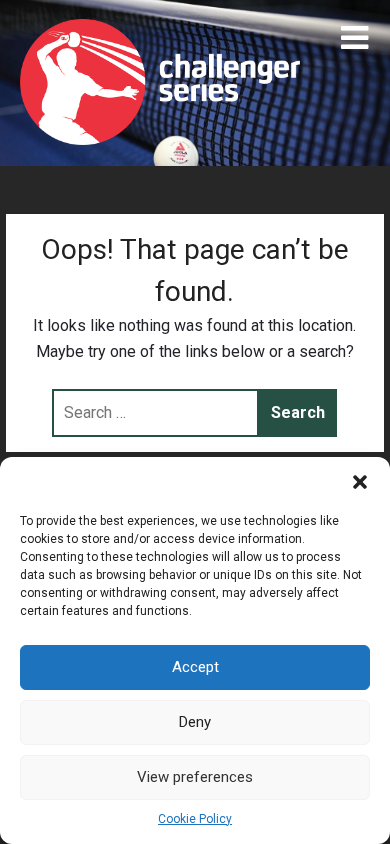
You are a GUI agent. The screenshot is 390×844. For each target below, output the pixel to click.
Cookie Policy (195, 819)
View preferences (195, 777)
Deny (195, 722)
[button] (360, 482)
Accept (195, 667)
